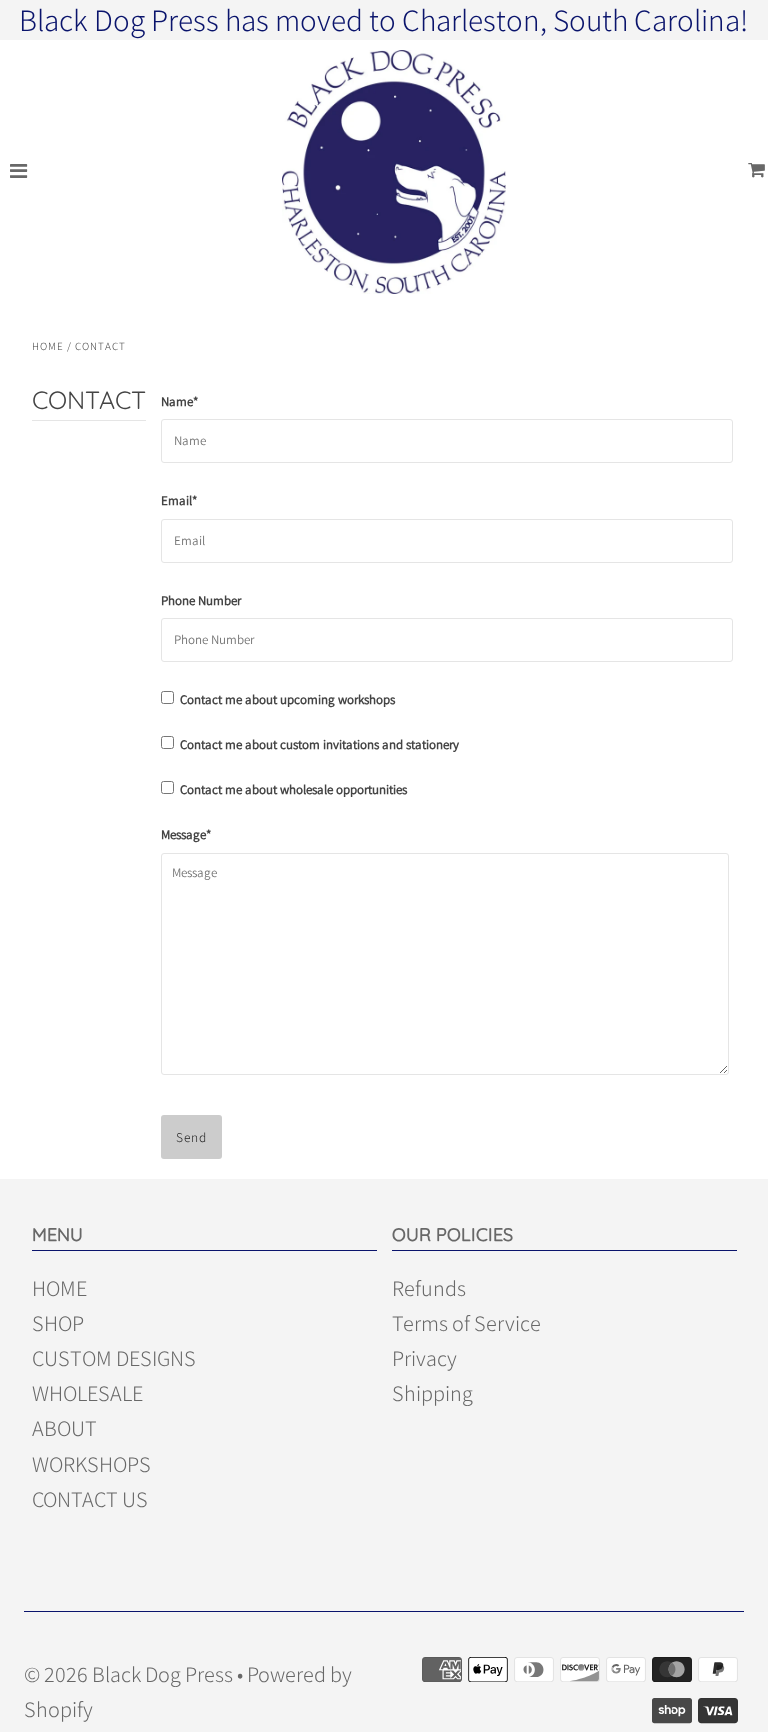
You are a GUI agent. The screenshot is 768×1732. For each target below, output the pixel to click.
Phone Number (201, 600)
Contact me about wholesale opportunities (290, 789)
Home (48, 346)
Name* (179, 401)
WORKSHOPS (91, 1464)
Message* (186, 834)
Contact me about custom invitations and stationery (316, 744)
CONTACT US (90, 1499)
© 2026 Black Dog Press (128, 1674)
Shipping (432, 1393)
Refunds (429, 1288)
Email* (179, 500)
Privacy (424, 1358)
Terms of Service (466, 1323)
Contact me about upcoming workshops (284, 699)
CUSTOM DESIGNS (114, 1358)
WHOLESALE (87, 1393)
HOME (59, 1288)
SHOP (58, 1323)
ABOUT (64, 1428)
